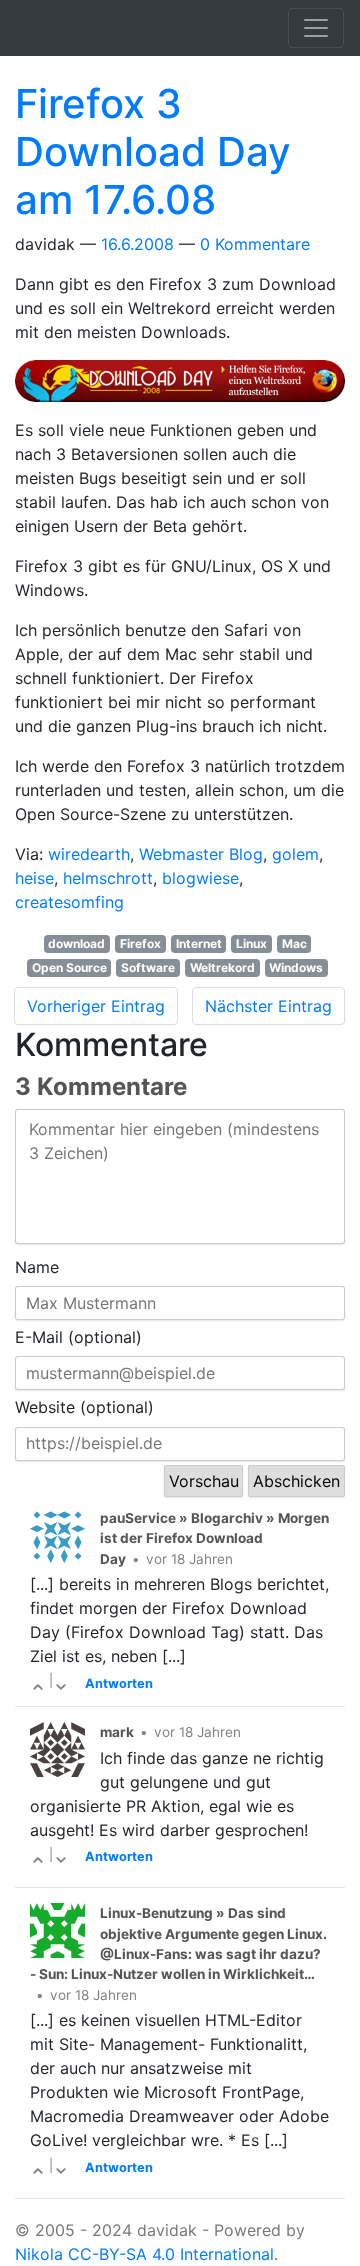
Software (148, 967)
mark (117, 1732)
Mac (294, 943)
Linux (251, 943)
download (76, 943)
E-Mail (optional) (78, 1337)
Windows (296, 967)
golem (295, 854)
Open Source (69, 967)
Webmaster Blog (201, 854)
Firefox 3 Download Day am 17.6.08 (153, 151)
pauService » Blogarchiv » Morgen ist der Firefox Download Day (214, 1538)
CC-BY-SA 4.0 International (171, 2254)
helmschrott (108, 878)
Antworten (119, 1683)
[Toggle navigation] (316, 28)
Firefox (140, 943)
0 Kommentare (255, 244)
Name (37, 1267)
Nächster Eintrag (268, 1006)
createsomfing (69, 902)
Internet (199, 943)
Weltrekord (222, 967)
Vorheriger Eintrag (96, 1006)
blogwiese (200, 878)
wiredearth (89, 854)
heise (34, 878)
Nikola (39, 2254)
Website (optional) (84, 1407)
